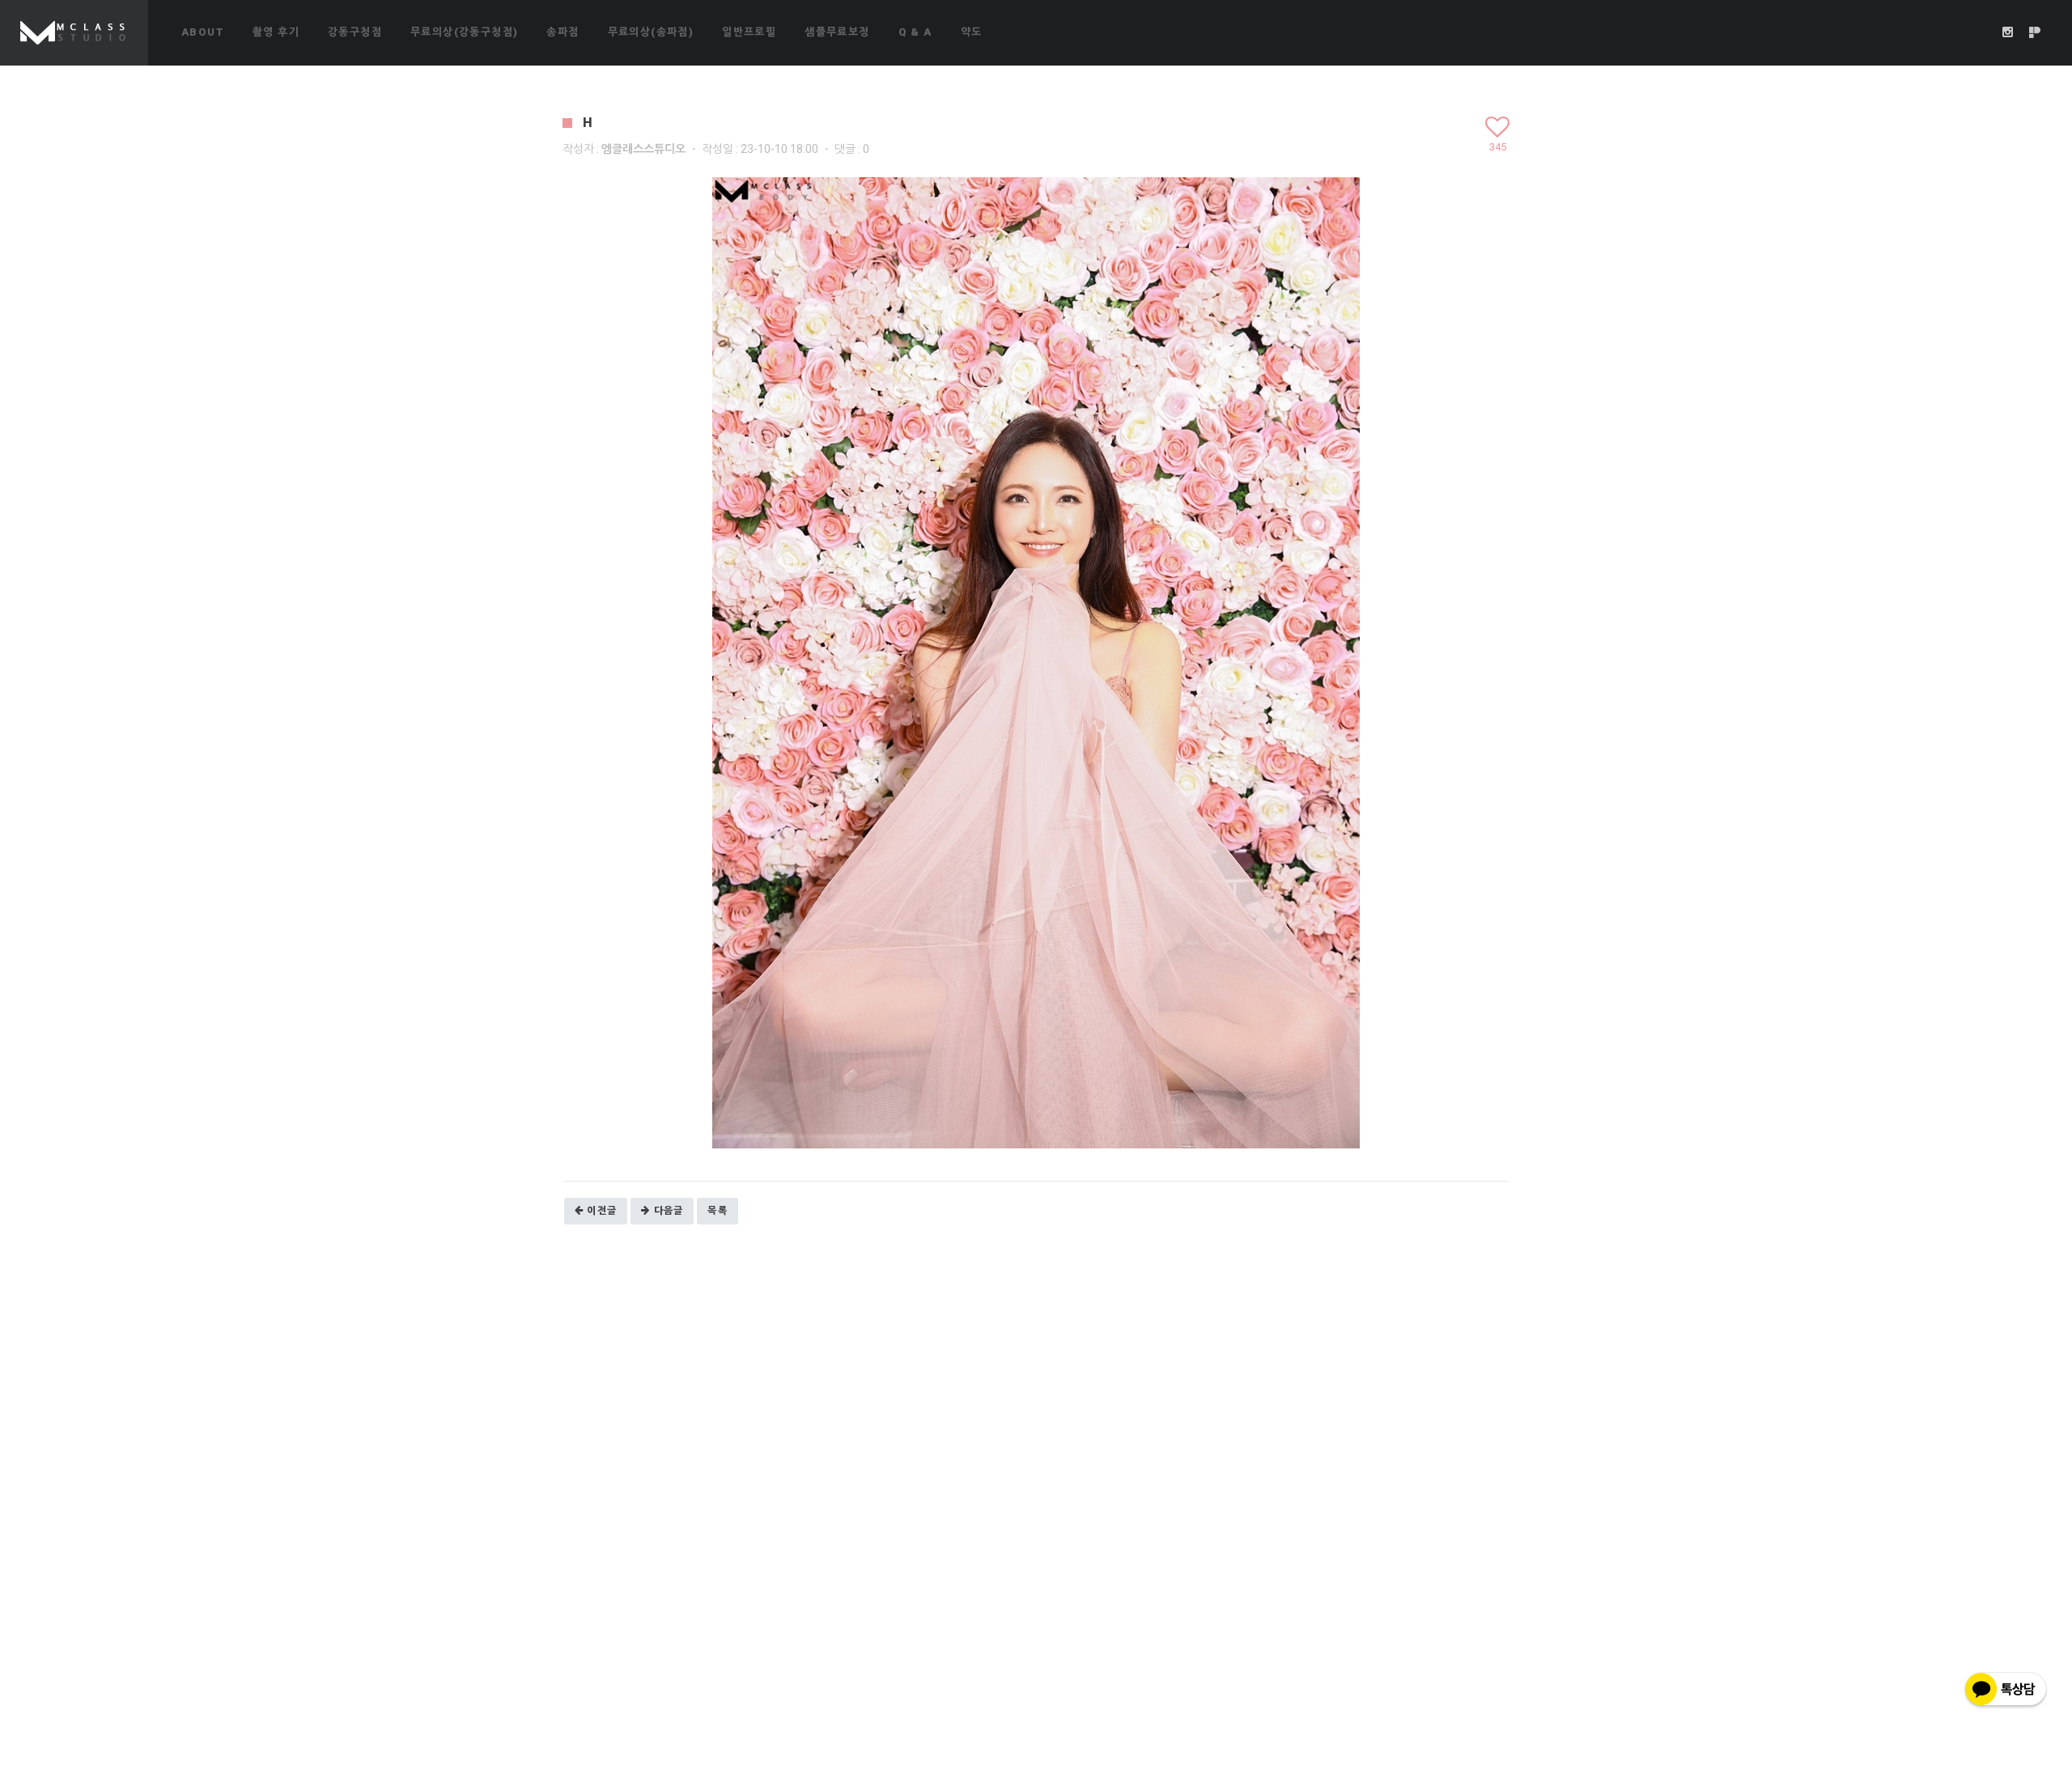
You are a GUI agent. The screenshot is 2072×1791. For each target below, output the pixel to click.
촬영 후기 (276, 32)
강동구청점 (355, 32)
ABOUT (203, 32)
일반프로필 (749, 32)
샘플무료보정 (837, 32)
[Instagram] (2008, 32)
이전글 (602, 1211)
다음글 (669, 1211)
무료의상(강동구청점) (464, 32)
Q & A (915, 32)
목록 (718, 1211)
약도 (972, 32)
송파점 (563, 32)
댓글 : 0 (852, 149)
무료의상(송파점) (651, 32)
